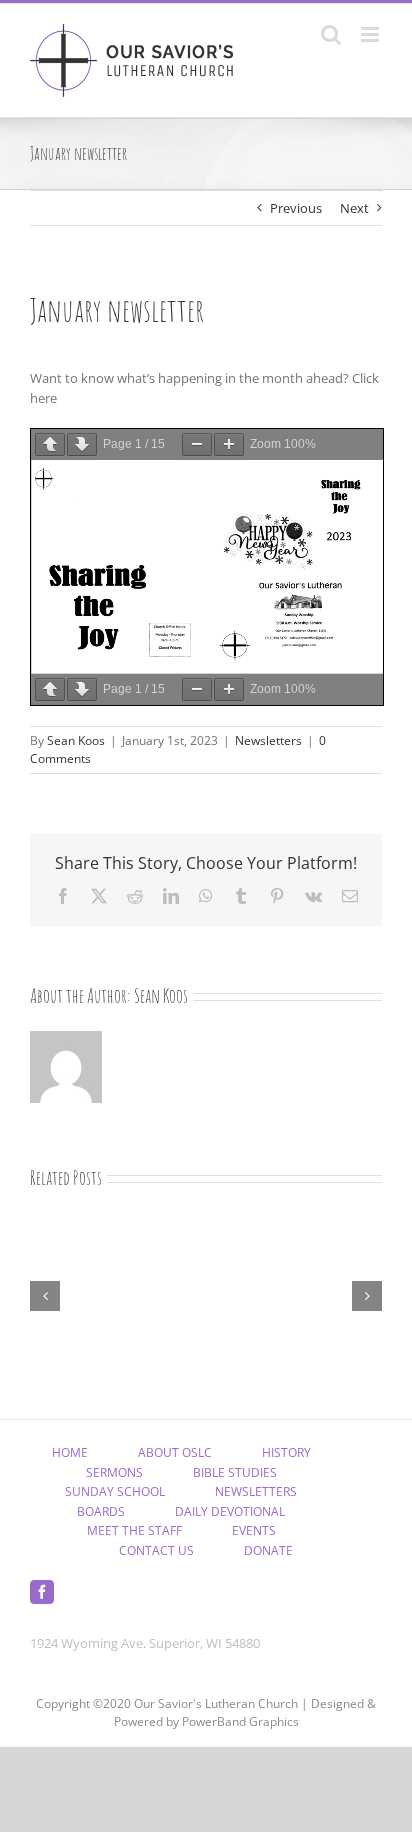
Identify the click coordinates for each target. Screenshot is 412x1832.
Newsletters (268, 740)
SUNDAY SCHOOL (115, 1491)
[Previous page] (50, 444)
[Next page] (82, 444)
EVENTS (254, 1530)
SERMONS (114, 1472)
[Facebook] (42, 1592)
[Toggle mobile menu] (371, 34)
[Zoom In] (229, 444)
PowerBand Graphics (240, 1721)
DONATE (268, 1550)
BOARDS (101, 1511)
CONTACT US (156, 1550)
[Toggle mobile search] (331, 34)
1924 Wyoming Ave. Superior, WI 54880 (145, 1643)
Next (354, 208)
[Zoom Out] (197, 444)
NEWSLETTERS (256, 1491)
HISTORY (286, 1452)
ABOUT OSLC (175, 1452)
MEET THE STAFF (134, 1530)
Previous (296, 208)
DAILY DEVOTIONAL (230, 1511)
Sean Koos (76, 740)
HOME (70, 1452)
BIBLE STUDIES (235, 1472)
